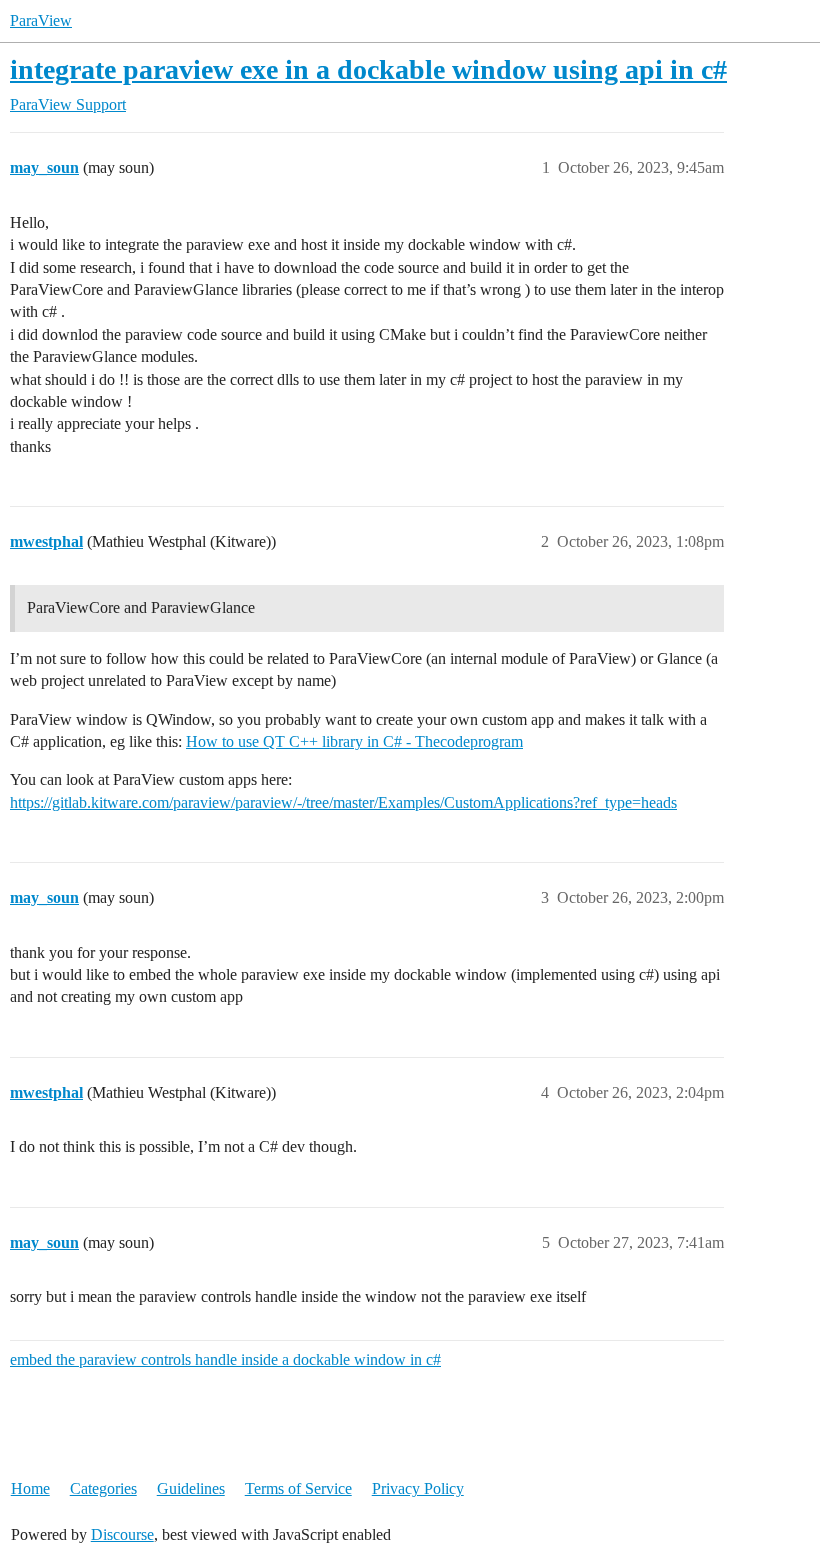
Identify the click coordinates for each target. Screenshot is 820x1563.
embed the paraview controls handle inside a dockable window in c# (225, 1359)
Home (30, 1488)
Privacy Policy (418, 1488)
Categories (103, 1488)
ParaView (41, 20)
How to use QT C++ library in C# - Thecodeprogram (354, 741)
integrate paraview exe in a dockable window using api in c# (368, 69)
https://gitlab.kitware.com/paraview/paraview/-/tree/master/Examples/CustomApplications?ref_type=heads (343, 802)
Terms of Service (298, 1488)
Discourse (122, 1534)
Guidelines (191, 1488)
